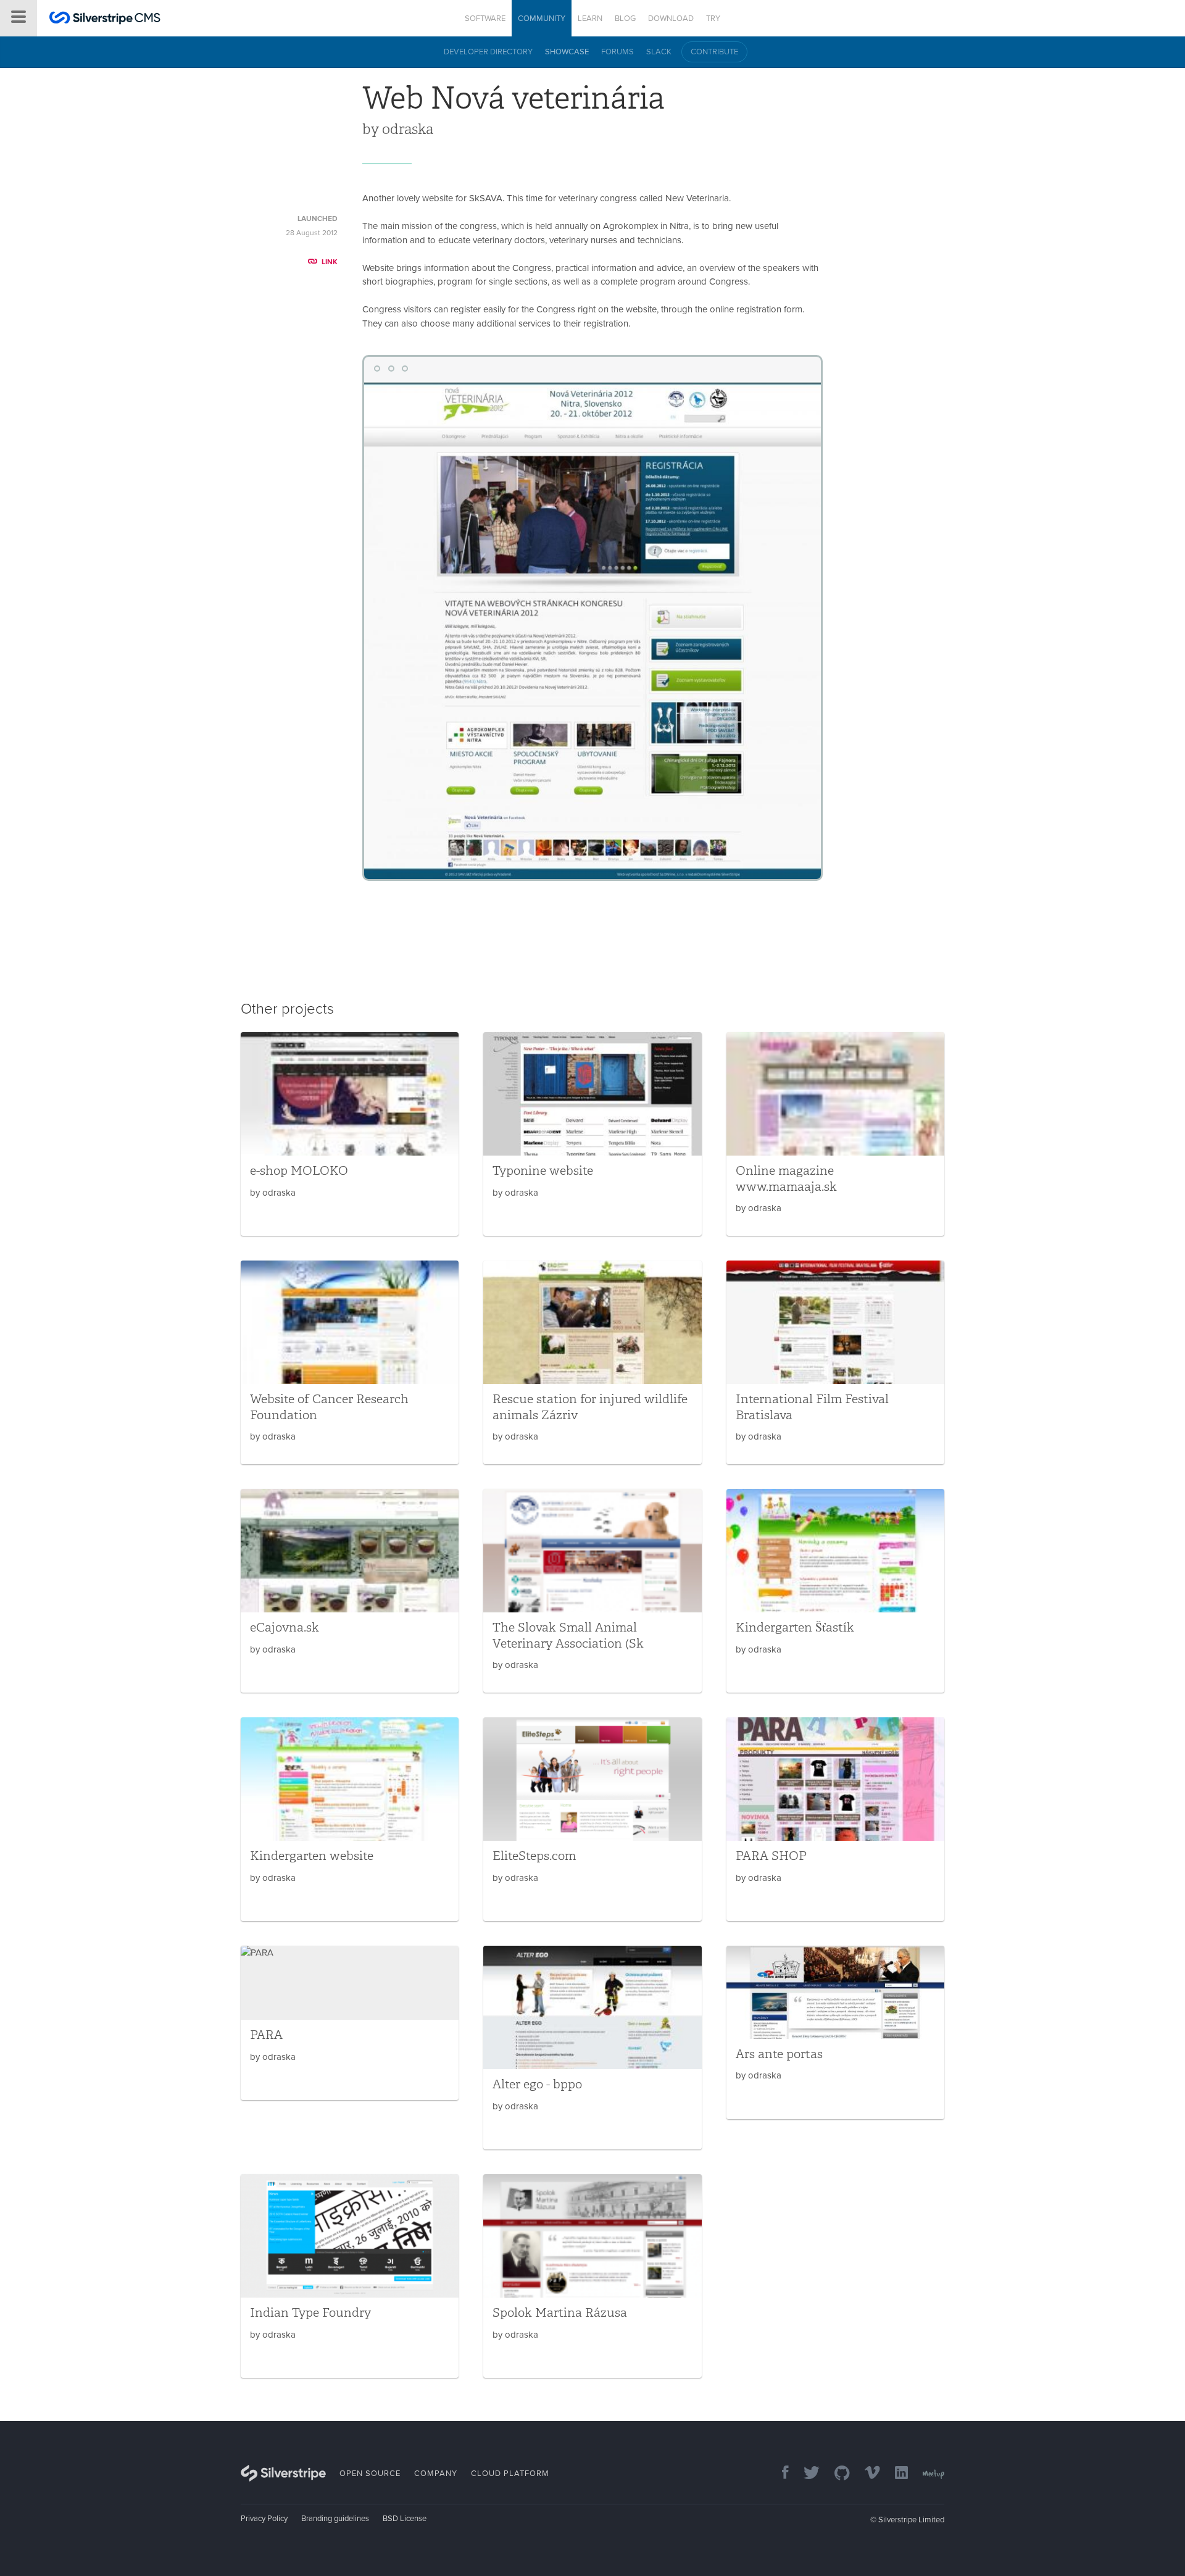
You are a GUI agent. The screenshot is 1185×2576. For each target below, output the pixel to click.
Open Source (370, 2474)
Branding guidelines (335, 2519)
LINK (330, 262)
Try (713, 19)
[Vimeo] (866, 2474)
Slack (659, 52)
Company (436, 2474)
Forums (617, 52)
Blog (625, 19)
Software (485, 19)
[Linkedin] (895, 2474)
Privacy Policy (264, 2519)
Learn (590, 19)
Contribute (714, 52)
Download (671, 19)
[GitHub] (836, 2474)
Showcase (567, 52)
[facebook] (779, 2474)
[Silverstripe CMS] (105, 19)
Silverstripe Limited (911, 2520)
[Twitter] (805, 2474)
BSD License (405, 2519)
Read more (350, 1134)
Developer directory (488, 52)
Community (542, 19)
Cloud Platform (510, 2474)
